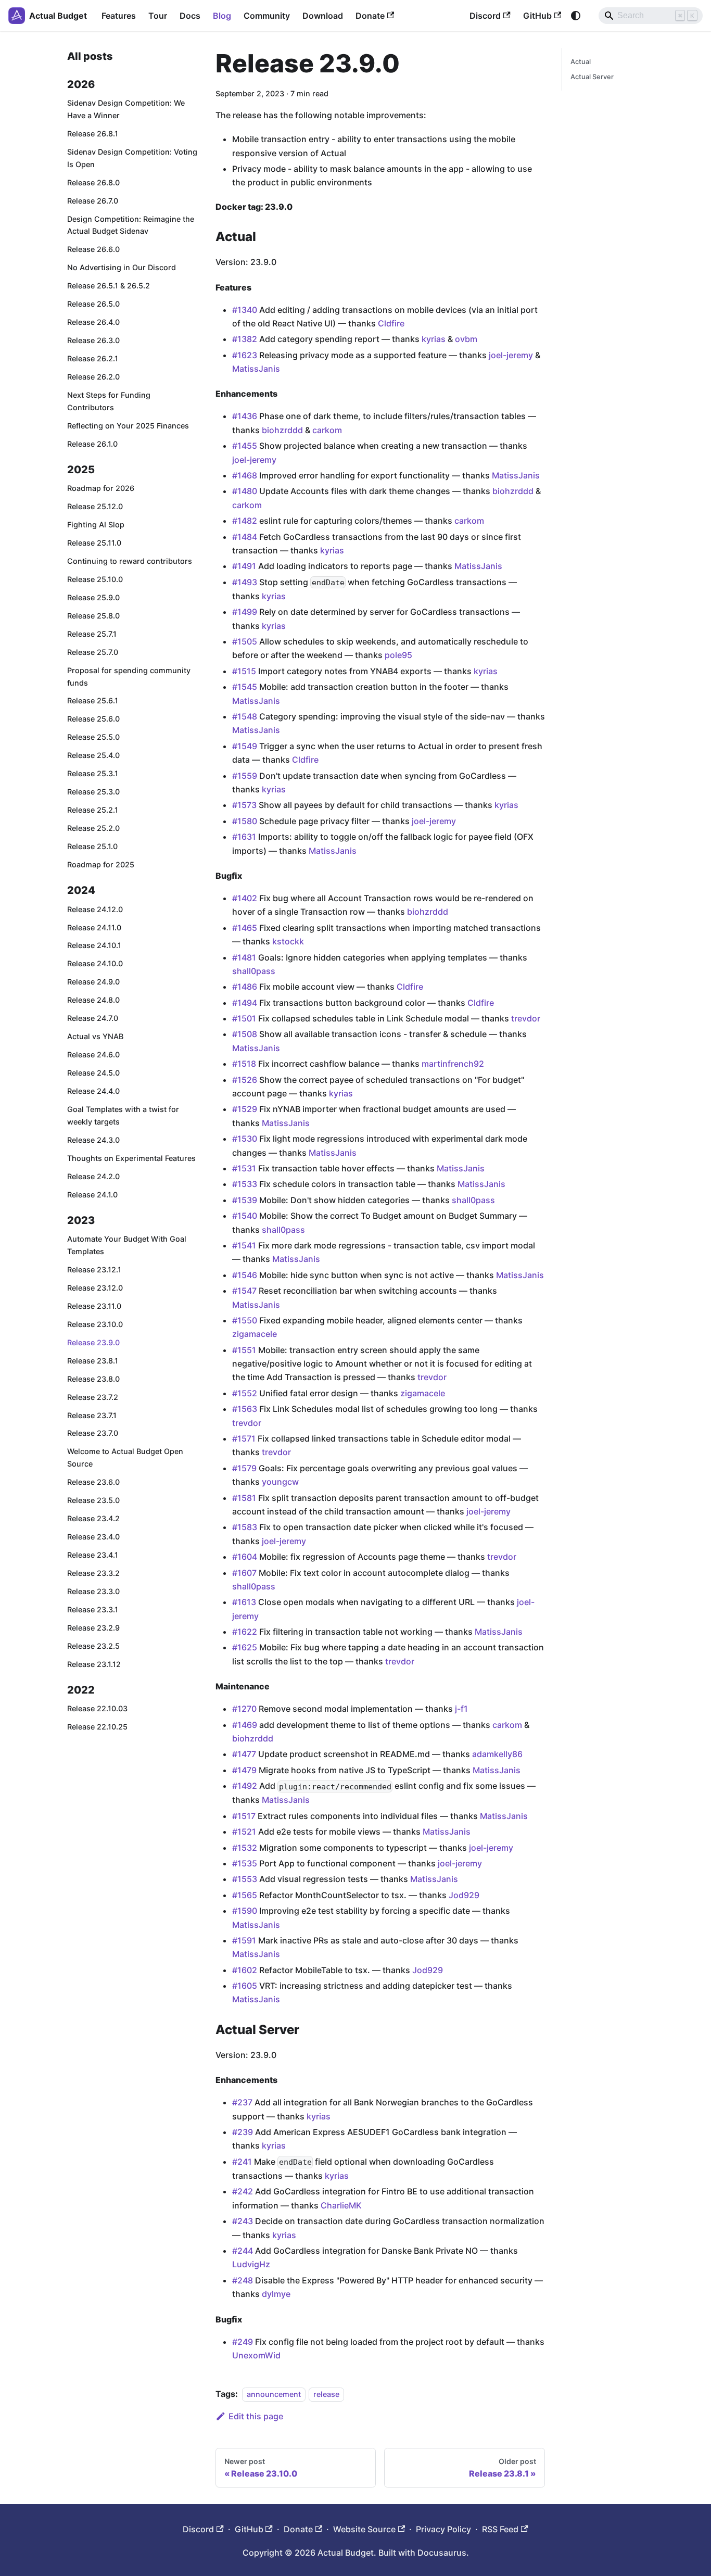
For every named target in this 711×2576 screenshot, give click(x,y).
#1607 (244, 1573)
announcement (274, 2394)
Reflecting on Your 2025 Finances (128, 426)
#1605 (245, 1986)
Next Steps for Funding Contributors (109, 401)
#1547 (244, 1291)
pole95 (398, 655)
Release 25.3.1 (93, 774)
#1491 (244, 566)
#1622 (245, 1632)
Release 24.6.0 (93, 1055)
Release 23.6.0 (93, 1482)
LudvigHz (251, 2264)
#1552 (245, 1393)
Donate (370, 16)
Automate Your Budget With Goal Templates (127, 1246)
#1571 (244, 1438)
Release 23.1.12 (94, 1664)
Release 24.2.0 (93, 1176)
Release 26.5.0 (93, 304)
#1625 (245, 1647)
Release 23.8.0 (93, 1379)
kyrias (434, 339)
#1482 (245, 521)
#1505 (245, 641)
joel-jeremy (511, 355)
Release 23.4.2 (93, 1519)
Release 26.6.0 (93, 250)
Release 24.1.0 (92, 1195)
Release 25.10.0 (95, 579)
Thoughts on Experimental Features (131, 1158)
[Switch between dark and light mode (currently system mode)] (576, 16)
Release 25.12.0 (95, 507)
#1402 (245, 898)
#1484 (245, 537)
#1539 (245, 1200)
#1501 (244, 1018)
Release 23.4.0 (93, 1537)
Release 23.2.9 (93, 1628)
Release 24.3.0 (93, 1140)
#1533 (245, 1184)
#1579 (244, 1468)
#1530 (245, 1139)
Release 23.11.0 (94, 1306)
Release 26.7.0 (93, 201)
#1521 (244, 1832)
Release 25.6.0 (93, 719)
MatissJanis (256, 369)
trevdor (526, 1018)
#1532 (245, 1848)
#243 (243, 2221)
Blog (222, 16)
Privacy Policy (443, 2529)
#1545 (245, 687)
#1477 (244, 1754)
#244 (243, 2251)
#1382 (245, 339)
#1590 (245, 1911)
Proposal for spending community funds (129, 677)
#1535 (245, 1863)
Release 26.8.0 (93, 182)
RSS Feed (500, 2529)
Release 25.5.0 (93, 737)
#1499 (245, 612)
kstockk (288, 941)
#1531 (244, 1168)
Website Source (364, 2529)
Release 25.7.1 (92, 634)
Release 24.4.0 (93, 1091)
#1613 (244, 1602)
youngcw (280, 1482)
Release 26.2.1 (93, 359)
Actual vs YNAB (95, 1037)
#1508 (245, 1034)
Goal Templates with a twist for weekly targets (123, 1116)
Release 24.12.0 (95, 909)
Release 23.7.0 (93, 1434)
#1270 (244, 1709)
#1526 (245, 1080)
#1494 (245, 1003)
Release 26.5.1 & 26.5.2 (109, 286)
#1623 (245, 355)
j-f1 (461, 1709)
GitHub (537, 16)
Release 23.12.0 (95, 1288)
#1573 (244, 805)
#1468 (245, 475)
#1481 (244, 957)
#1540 (245, 1216)
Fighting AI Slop (96, 525)
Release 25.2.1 (93, 810)
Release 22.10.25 (97, 1727)
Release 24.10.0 (95, 964)
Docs (190, 16)
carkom (327, 430)
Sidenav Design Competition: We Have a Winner (126, 110)
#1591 (244, 1940)
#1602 (245, 1970)
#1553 (245, 1879)
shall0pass (254, 971)
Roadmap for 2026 (101, 489)
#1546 (245, 1275)
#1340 (245, 310)
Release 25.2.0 (93, 829)
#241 (242, 2162)
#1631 (244, 837)
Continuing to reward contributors (130, 561)
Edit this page (256, 2416)
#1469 (245, 1725)
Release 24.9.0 (93, 982)
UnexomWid (256, 2355)
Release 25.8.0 (93, 616)
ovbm (466, 339)
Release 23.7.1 (92, 1415)
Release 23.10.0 (95, 1324)
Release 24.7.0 (93, 1019)
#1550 (245, 1320)
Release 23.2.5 (93, 1646)
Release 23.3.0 (93, 1591)
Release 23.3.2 (93, 1573)
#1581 (244, 1498)
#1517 (244, 1816)
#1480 (245, 491)
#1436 (245, 416)
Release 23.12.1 (94, 1270)
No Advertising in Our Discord (122, 268)
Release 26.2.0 (93, 377)
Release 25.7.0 (93, 652)
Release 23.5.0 (93, 1501)
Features (119, 16)
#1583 (245, 1527)
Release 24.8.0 (93, 1000)
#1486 (245, 987)
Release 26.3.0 (93, 341)
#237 (242, 2102)
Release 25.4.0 (93, 756)
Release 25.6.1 (93, 701)
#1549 (245, 746)
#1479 (244, 1770)
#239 (243, 2132)
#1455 (245, 446)
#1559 (245, 776)
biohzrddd (282, 430)
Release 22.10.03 (97, 1709)
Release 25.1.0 (92, 847)
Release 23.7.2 (93, 1397)
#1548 (245, 716)
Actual (581, 62)
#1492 (245, 1786)
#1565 (245, 1895)
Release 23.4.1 (93, 1555)
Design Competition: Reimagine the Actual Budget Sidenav (131, 225)
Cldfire (391, 323)
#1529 (245, 1109)
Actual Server (592, 77)
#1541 (244, 1245)
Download (323, 16)
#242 (243, 2191)
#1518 (244, 1064)
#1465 (245, 928)
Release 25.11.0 (94, 543)
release (326, 2394)
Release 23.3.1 (93, 1609)
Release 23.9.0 (93, 1342)
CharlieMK (341, 2205)
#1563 (245, 1409)
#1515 (244, 671)
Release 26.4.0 (93, 323)
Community (267, 16)
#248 (243, 2280)
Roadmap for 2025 (101, 864)
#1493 (245, 582)
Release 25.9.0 (93, 597)
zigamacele (255, 1334)
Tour (158, 16)
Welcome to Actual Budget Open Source (125, 1458)
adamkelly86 (497, 1754)
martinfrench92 (453, 1064)
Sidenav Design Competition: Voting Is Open (132, 158)
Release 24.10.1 (94, 946)
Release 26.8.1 (93, 134)
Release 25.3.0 (93, 792)
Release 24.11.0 (94, 927)
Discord (485, 16)
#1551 (244, 1350)
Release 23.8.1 (93, 1361)
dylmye (276, 2294)
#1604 (245, 1557)
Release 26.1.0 (92, 444)
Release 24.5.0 (93, 1073)
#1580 (245, 821)
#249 (243, 2342)
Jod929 (464, 1895)
